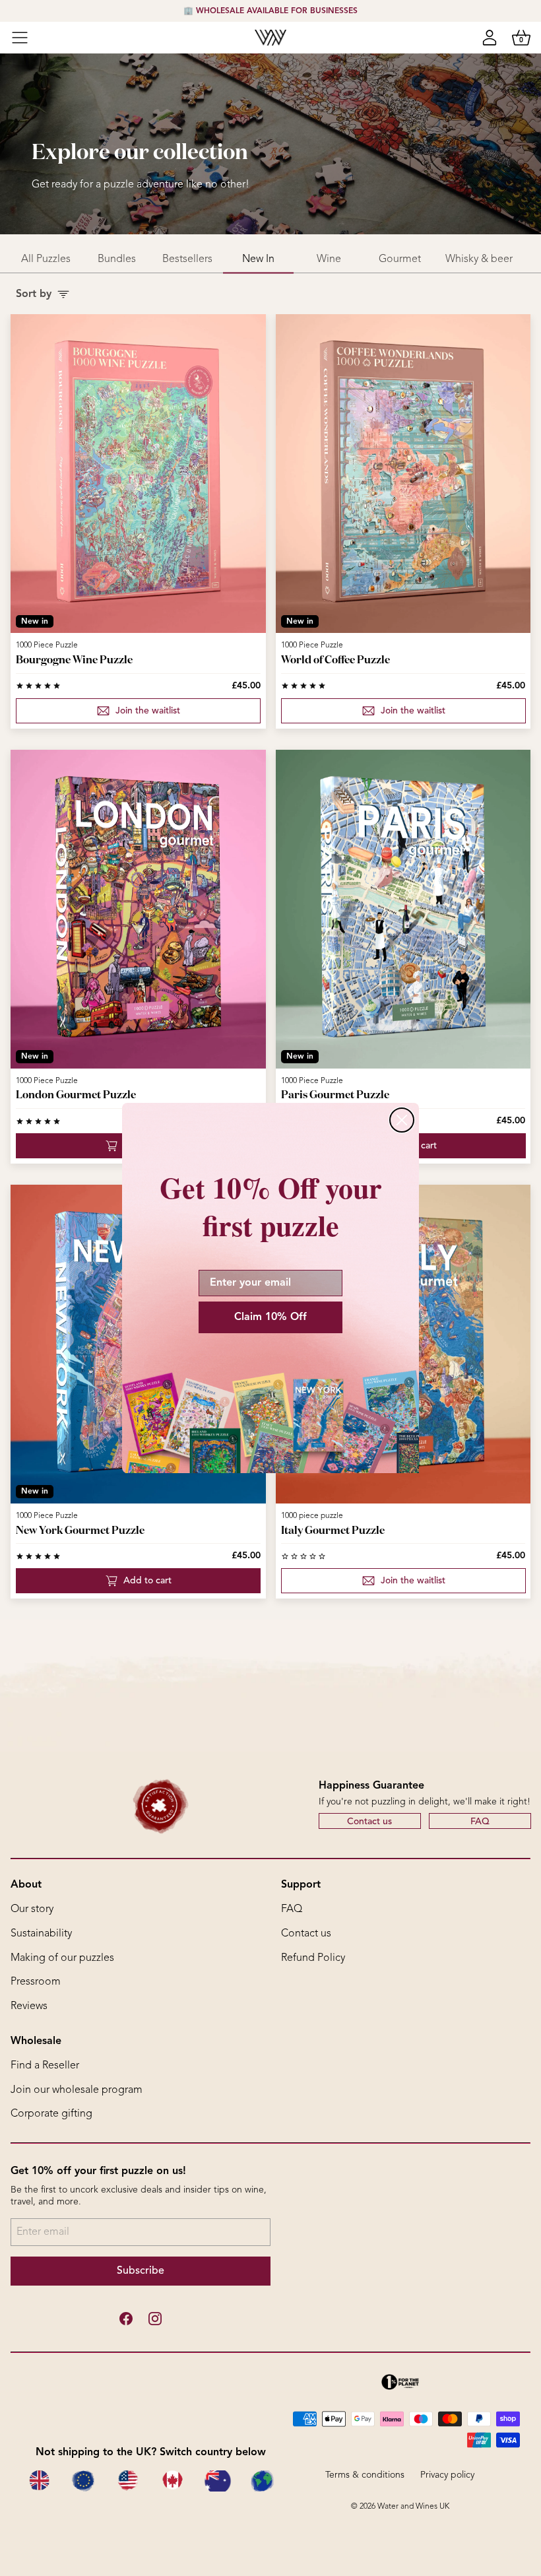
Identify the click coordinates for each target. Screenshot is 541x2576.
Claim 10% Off (270, 1317)
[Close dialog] (402, 1120)
